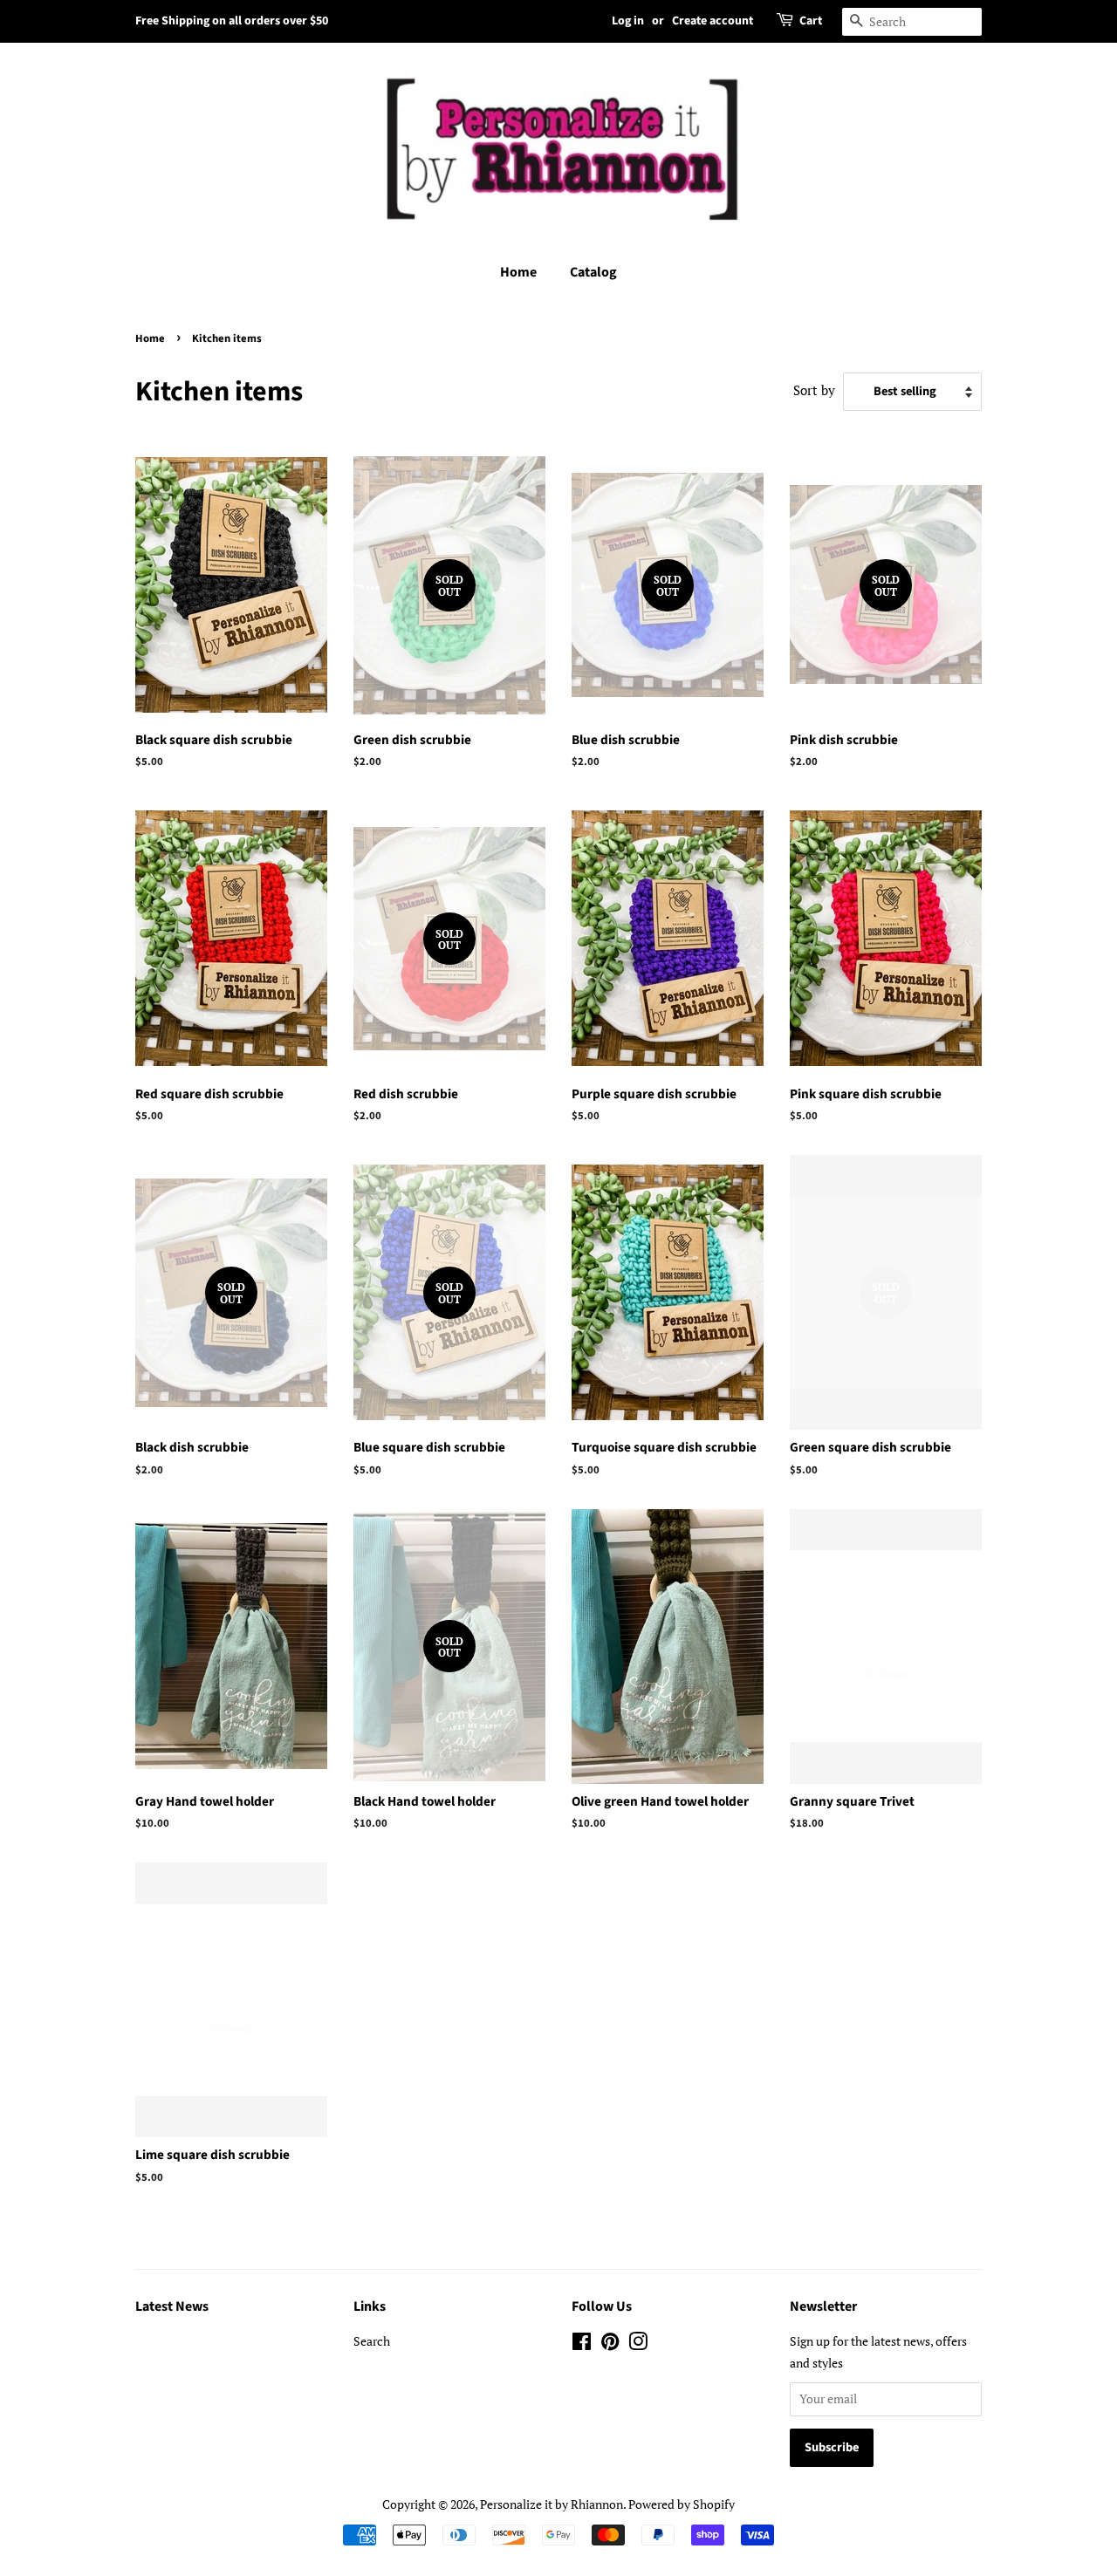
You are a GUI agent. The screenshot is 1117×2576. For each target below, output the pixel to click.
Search (372, 2341)
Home (518, 272)
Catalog (593, 272)
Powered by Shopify (682, 2504)
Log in (628, 21)
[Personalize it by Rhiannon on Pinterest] (610, 2344)
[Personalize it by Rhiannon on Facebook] (582, 2344)
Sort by (814, 390)
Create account (713, 21)
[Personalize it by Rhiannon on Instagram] (638, 2344)
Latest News (172, 2306)
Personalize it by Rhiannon (552, 2504)
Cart (811, 21)
